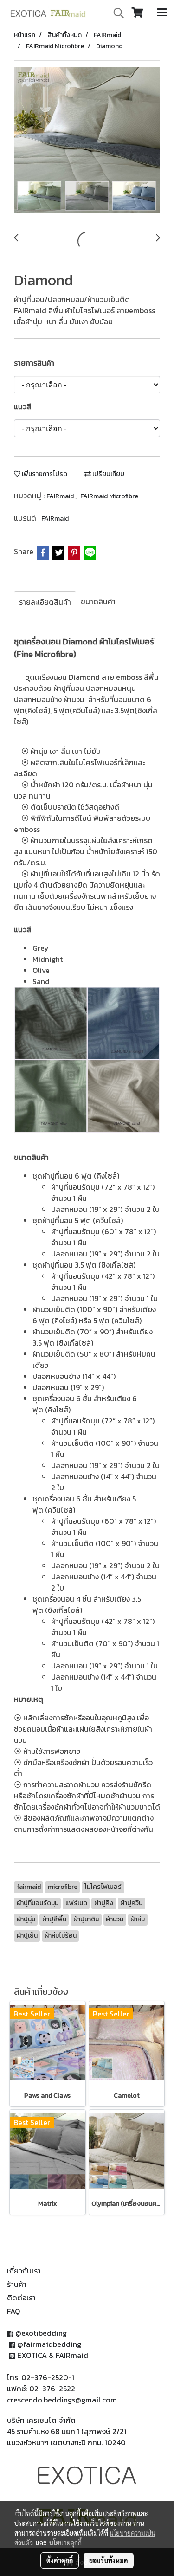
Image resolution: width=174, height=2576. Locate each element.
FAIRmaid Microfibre (109, 496)
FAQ (13, 2311)
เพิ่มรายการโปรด (44, 474)
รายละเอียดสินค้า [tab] (45, 602)
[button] (116, 13)
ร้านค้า (17, 2284)
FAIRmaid (61, 496)
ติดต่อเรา (21, 2298)
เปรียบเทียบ (108, 474)
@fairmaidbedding (49, 2344)
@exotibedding (41, 2333)
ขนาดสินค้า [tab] (98, 601)
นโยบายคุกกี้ (65, 2543)
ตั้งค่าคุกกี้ (60, 2560)
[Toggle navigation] (162, 13)
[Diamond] (87, 141)
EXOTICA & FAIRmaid (53, 2355)
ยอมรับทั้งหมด (109, 2560)
